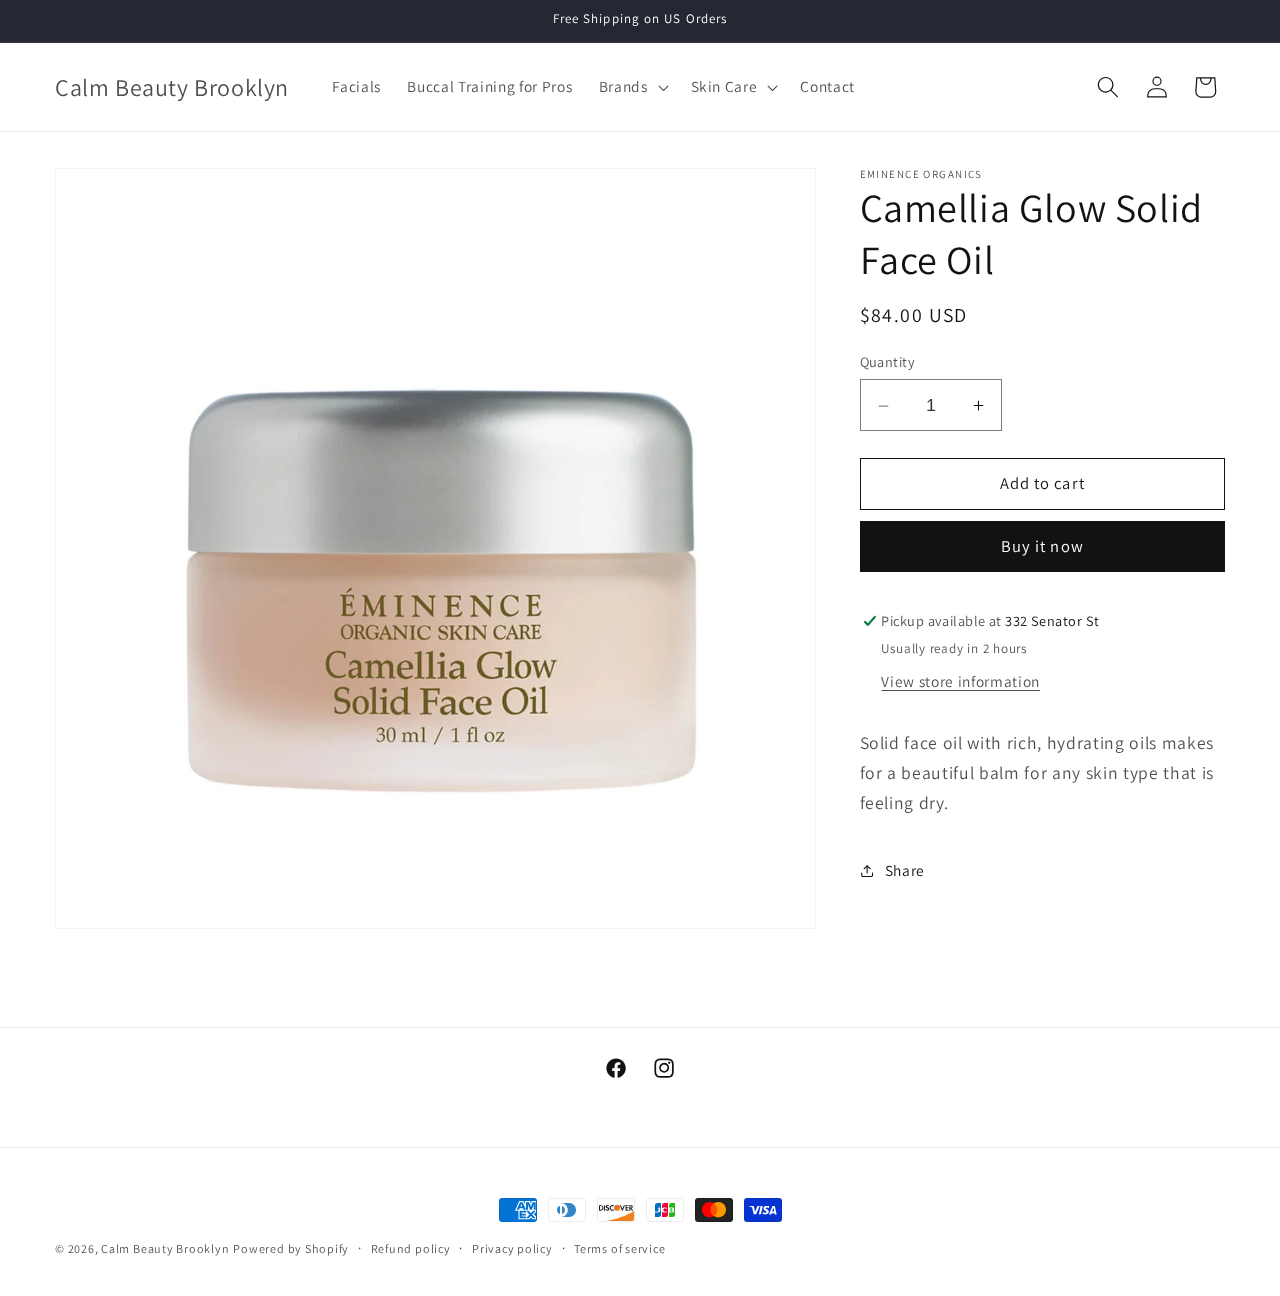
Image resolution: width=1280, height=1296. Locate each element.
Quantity (888, 361)
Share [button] (905, 871)
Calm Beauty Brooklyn (165, 1248)
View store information (960, 682)
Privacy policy (512, 1248)
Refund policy (411, 1248)
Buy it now (1042, 547)
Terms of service (619, 1248)
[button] (631, 87)
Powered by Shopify (291, 1248)
